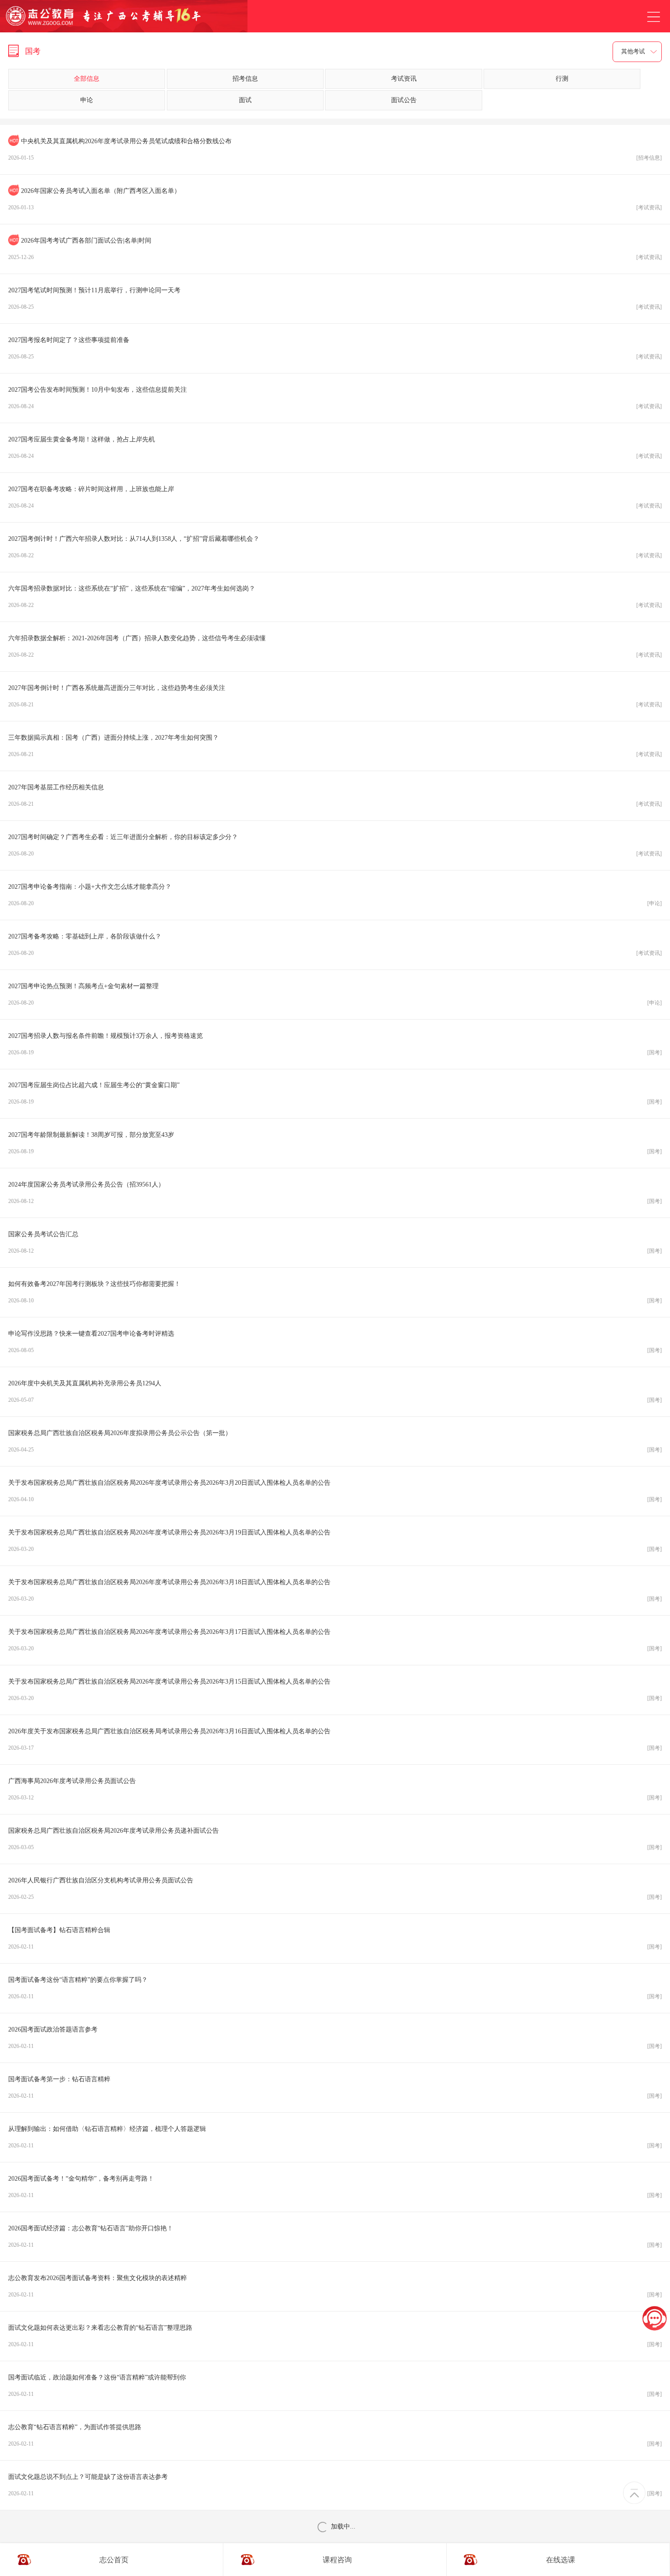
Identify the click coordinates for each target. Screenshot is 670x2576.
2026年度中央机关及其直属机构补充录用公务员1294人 (335, 1392)
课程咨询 (337, 2559)
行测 (562, 79)
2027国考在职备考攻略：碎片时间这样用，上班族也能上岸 (335, 497)
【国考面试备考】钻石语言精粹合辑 (335, 1938)
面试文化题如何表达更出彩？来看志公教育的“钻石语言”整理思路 (335, 2336)
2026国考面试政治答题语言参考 (335, 2038)
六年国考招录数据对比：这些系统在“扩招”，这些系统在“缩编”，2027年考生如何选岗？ (335, 597)
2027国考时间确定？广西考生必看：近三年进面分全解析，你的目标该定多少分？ (335, 845)
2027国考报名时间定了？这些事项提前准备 (335, 348)
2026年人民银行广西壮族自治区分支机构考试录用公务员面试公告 (335, 1889)
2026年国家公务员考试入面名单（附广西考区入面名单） (335, 199)
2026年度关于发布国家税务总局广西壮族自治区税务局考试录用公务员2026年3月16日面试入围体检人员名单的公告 (335, 1739)
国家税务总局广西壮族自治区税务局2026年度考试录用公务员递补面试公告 (335, 1839)
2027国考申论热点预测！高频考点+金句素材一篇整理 (335, 994)
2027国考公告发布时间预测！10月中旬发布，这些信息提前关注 (335, 398)
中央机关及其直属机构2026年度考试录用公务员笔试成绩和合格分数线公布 (335, 149)
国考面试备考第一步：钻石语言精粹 (335, 2087)
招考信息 (245, 79)
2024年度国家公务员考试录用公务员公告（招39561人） (335, 1193)
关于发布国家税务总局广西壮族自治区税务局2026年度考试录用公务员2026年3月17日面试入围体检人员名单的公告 (335, 1640)
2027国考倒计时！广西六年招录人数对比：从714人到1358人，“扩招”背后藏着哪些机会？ (335, 547)
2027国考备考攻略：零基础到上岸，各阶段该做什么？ (335, 945)
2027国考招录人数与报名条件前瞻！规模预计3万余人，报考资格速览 (335, 1044)
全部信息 (87, 79)
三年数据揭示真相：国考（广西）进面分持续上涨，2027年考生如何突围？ (335, 746)
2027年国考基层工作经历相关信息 (335, 796)
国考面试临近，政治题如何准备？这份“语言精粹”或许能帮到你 (335, 2386)
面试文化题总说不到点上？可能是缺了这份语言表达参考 (335, 2485)
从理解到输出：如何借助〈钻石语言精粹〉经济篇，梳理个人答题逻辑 (335, 2137)
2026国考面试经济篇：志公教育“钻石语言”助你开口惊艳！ (335, 2237)
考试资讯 (404, 79)
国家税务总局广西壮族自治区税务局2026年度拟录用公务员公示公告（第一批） (335, 1441)
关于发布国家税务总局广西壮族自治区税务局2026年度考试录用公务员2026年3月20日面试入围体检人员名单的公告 (335, 1491)
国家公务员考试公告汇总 (335, 1242)
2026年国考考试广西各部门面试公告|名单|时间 (335, 249)
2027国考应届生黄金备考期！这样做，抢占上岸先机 (335, 448)
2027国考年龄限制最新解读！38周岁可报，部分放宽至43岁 (335, 1143)
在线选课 (561, 2559)
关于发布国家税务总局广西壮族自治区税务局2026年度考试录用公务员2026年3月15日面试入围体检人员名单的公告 (335, 1690)
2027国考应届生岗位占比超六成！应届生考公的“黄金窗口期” (335, 1093)
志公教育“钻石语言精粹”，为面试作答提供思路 (335, 2435)
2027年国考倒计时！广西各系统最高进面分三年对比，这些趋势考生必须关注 (335, 696)
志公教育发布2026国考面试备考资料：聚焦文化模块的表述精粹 (335, 2286)
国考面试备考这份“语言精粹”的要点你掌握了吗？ (335, 1988)
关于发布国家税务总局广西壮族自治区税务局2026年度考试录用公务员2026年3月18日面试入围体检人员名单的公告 (335, 1590)
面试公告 (404, 100)
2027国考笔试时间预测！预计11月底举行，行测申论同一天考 (335, 298)
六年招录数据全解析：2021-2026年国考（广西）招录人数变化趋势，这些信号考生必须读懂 (335, 646)
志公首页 (114, 2559)
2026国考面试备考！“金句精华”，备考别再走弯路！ (335, 2187)
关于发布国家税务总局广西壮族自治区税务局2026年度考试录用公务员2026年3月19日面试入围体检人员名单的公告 (335, 1541)
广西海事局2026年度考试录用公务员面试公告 (335, 1789)
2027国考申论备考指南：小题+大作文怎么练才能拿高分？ (335, 895)
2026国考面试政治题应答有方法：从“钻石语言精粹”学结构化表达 (335, 2535)
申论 (87, 100)
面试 (245, 100)
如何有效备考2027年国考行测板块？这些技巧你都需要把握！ (335, 1292)
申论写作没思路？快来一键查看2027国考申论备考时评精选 (335, 1342)
